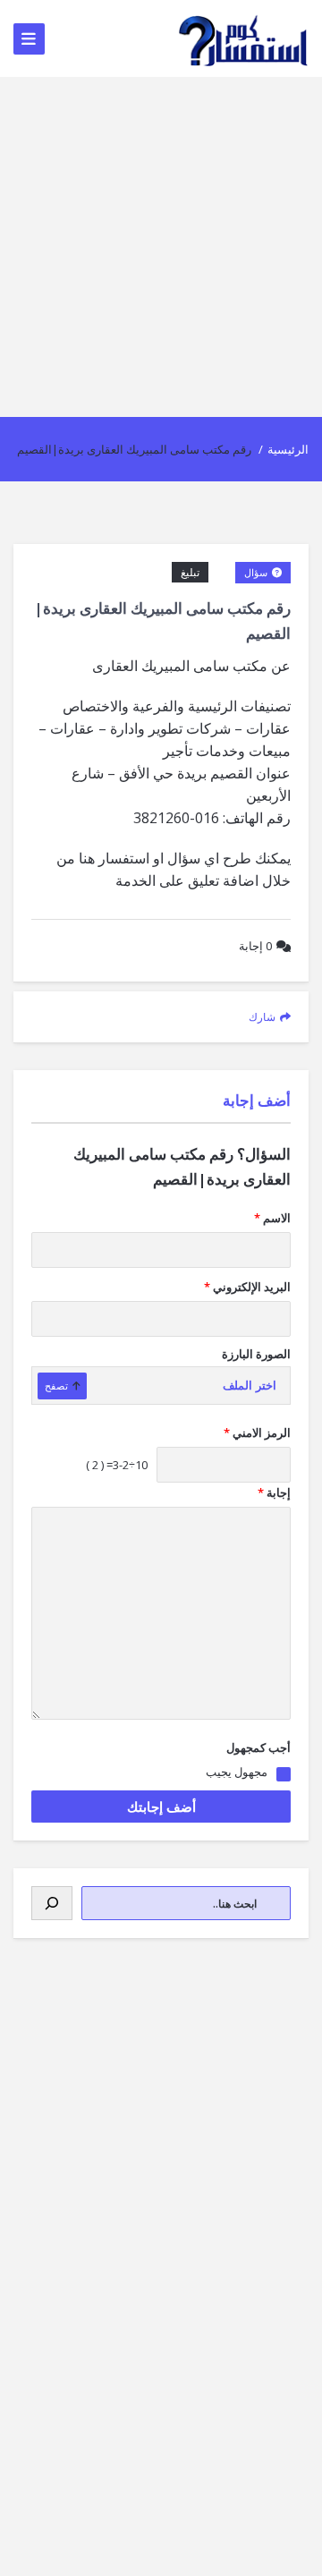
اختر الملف (250, 1386)
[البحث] (52, 1903)
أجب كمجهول (258, 1747)
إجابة (255, 946)
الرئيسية (288, 449)
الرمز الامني (257, 1433)
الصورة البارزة (256, 1354)
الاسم (272, 1218)
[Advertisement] (161, 247)
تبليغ (190, 572)
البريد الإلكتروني (247, 1287)
